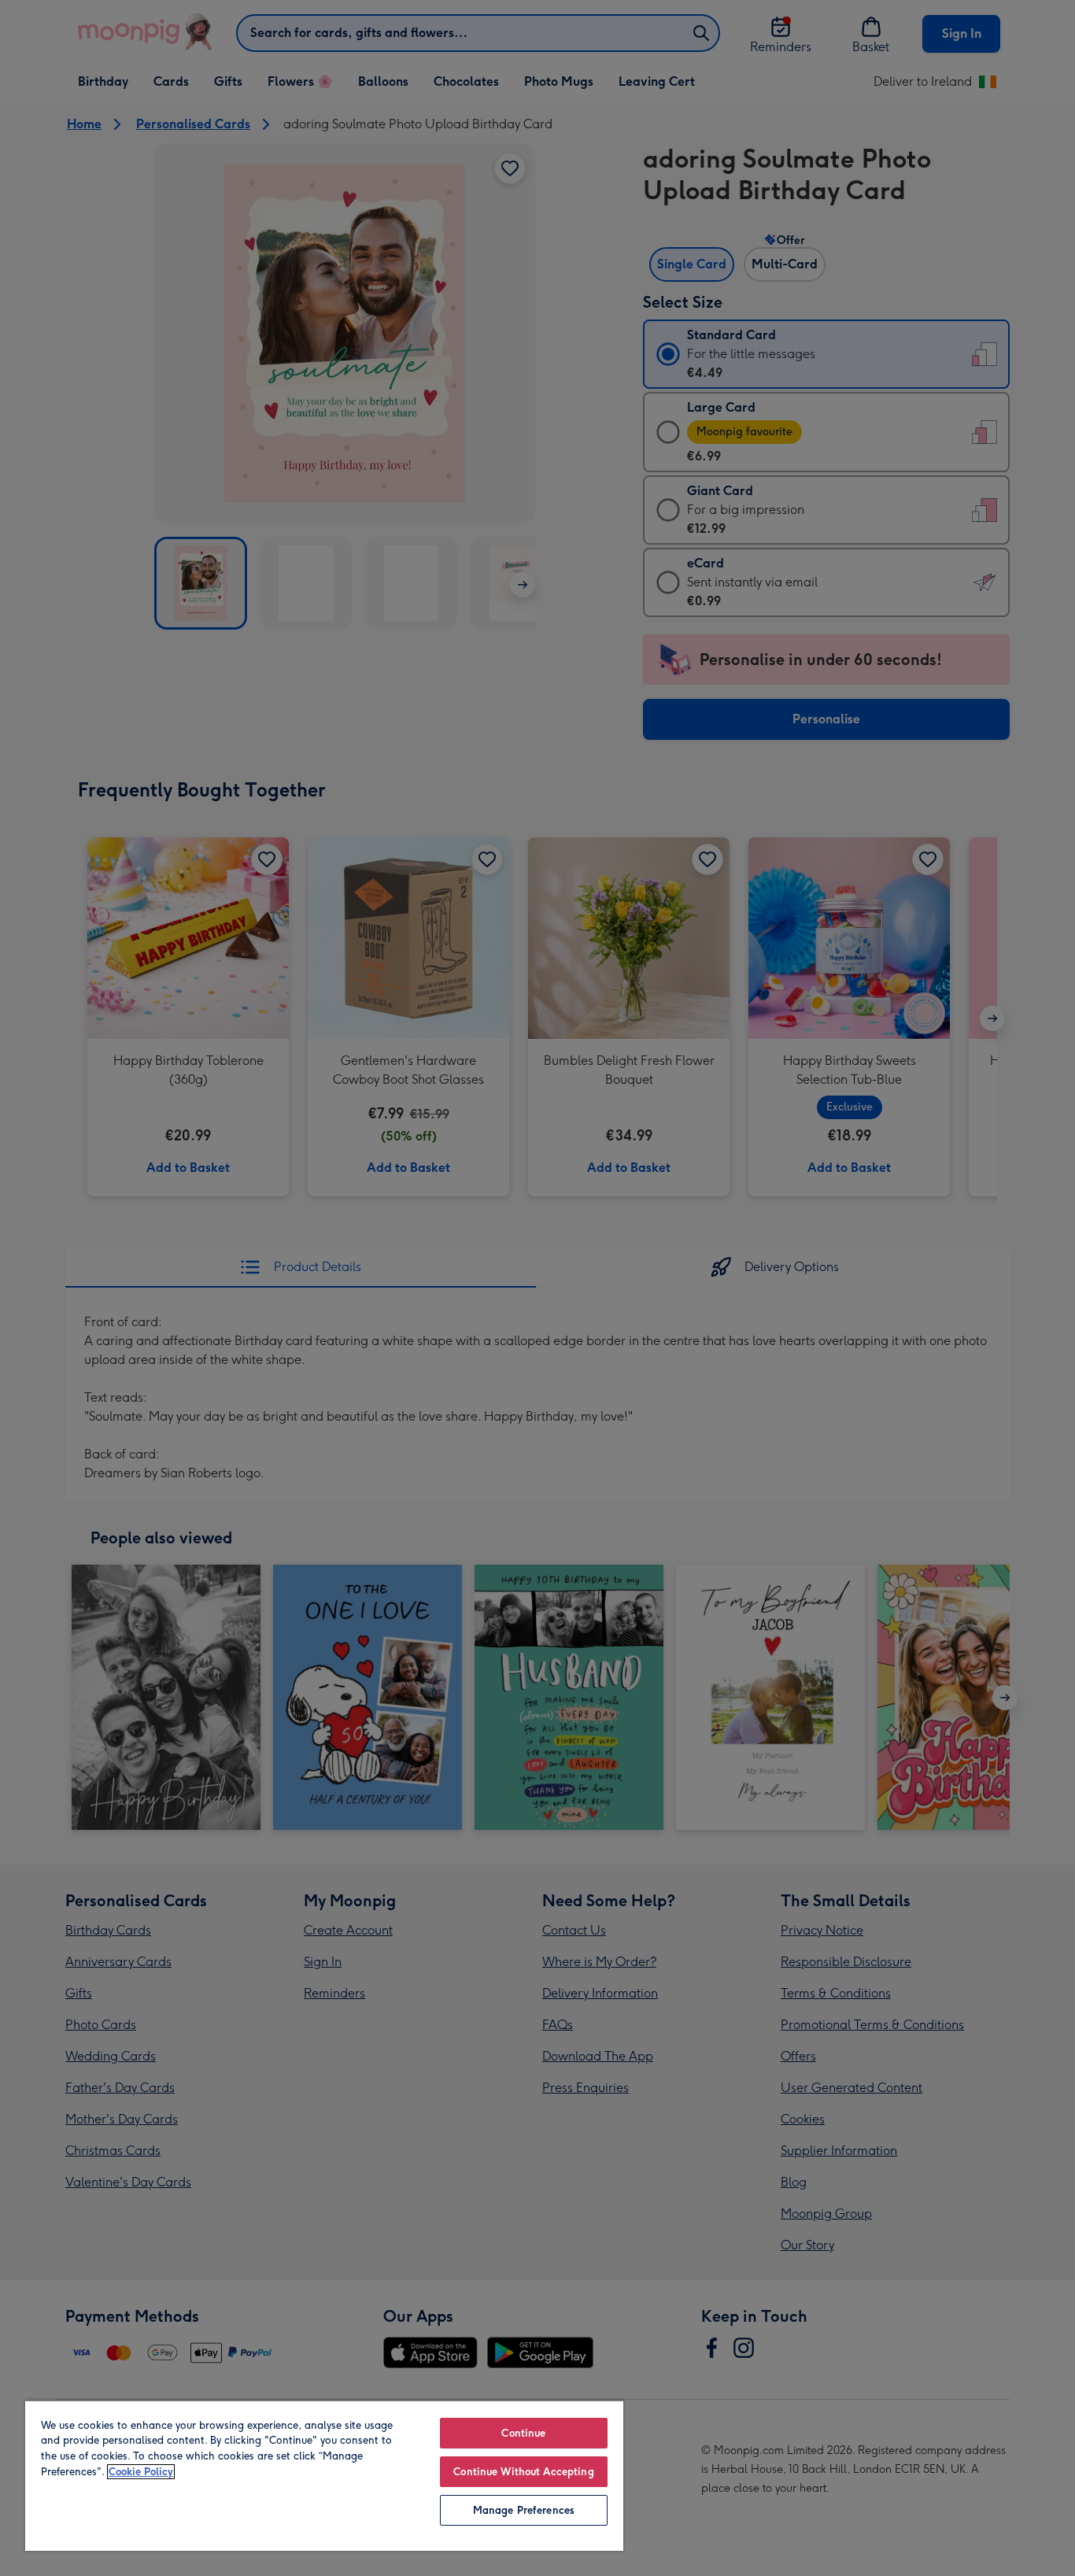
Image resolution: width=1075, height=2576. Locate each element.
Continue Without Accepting (523, 2472)
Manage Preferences (524, 2510)
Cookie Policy (141, 2472)
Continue (523, 2433)
